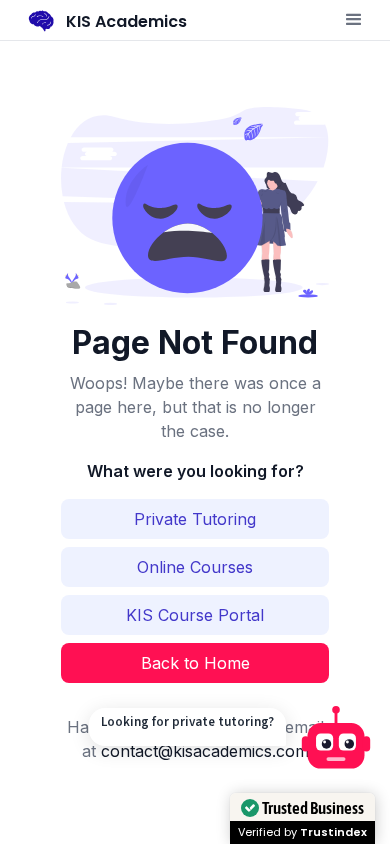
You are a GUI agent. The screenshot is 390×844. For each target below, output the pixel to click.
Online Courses (195, 567)
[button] (354, 20)
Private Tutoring (195, 519)
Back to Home (195, 663)
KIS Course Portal (195, 615)
